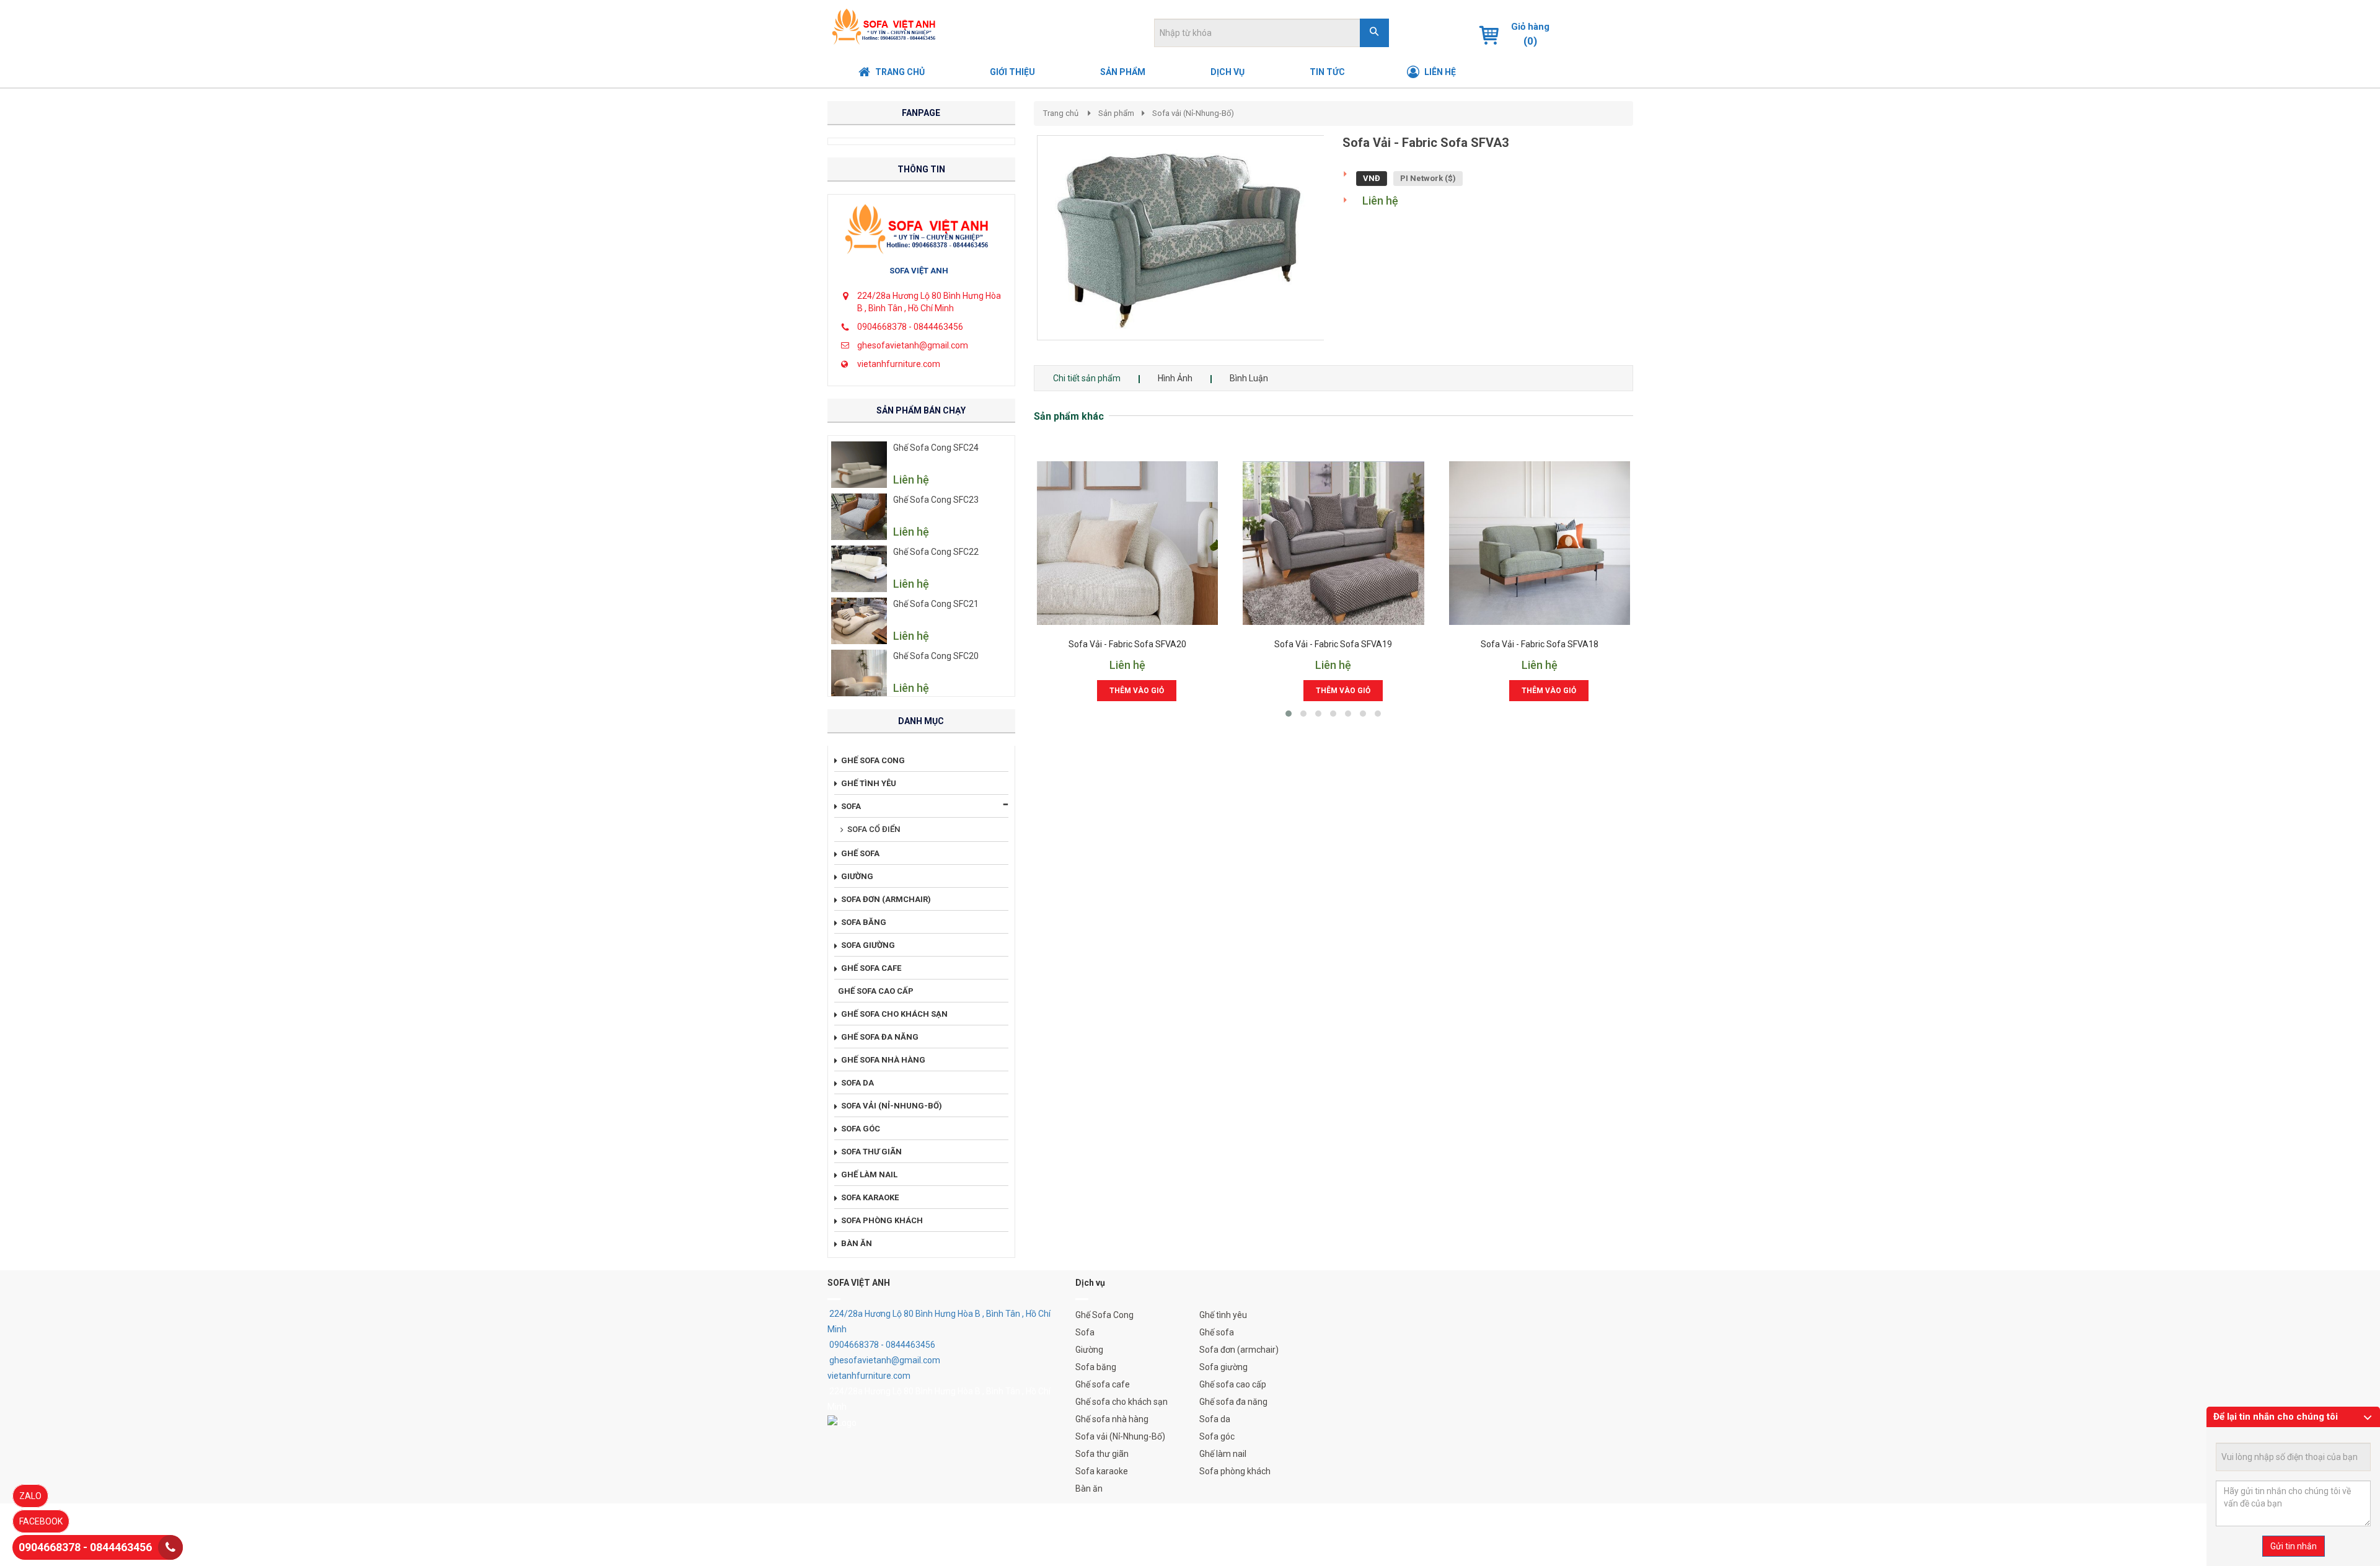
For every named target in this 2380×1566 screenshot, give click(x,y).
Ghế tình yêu (1223, 1315)
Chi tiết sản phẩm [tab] (1087, 378)
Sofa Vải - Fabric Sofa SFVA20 (1127, 644)
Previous (1018, 250)
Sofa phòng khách (1235, 1471)
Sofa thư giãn (1102, 1454)
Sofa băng (1096, 1367)
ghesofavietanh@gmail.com (913, 345)
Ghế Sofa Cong (1104, 1315)
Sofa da (1215, 1419)
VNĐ (1372, 178)
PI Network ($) (1428, 178)
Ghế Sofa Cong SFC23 (936, 500)
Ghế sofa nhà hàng (1112, 1419)
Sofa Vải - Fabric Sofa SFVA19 (1333, 644)
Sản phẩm (1116, 113)
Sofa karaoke (1102, 1471)
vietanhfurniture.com (899, 364)
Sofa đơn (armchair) (1239, 1350)
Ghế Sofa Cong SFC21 (936, 604)
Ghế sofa (1217, 1332)
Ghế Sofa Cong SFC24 (936, 448)
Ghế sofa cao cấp (1233, 1384)
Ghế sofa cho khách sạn (1122, 1402)
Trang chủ (1061, 113)
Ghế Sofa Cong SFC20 (936, 656)
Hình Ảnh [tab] (1175, 378)
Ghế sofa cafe (1103, 1384)
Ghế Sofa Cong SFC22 (936, 552)
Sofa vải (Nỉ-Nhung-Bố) (1193, 113)
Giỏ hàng (1530, 27)
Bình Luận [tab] (1249, 378)
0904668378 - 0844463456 (910, 327)
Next (1346, 250)
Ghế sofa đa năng (1233, 1402)
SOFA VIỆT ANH (919, 271)
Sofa (1085, 1332)
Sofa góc (1217, 1436)
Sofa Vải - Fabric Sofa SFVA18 (1540, 644)
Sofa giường (1223, 1367)
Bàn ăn (1089, 1489)
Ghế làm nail (1223, 1454)
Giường (1089, 1350)
